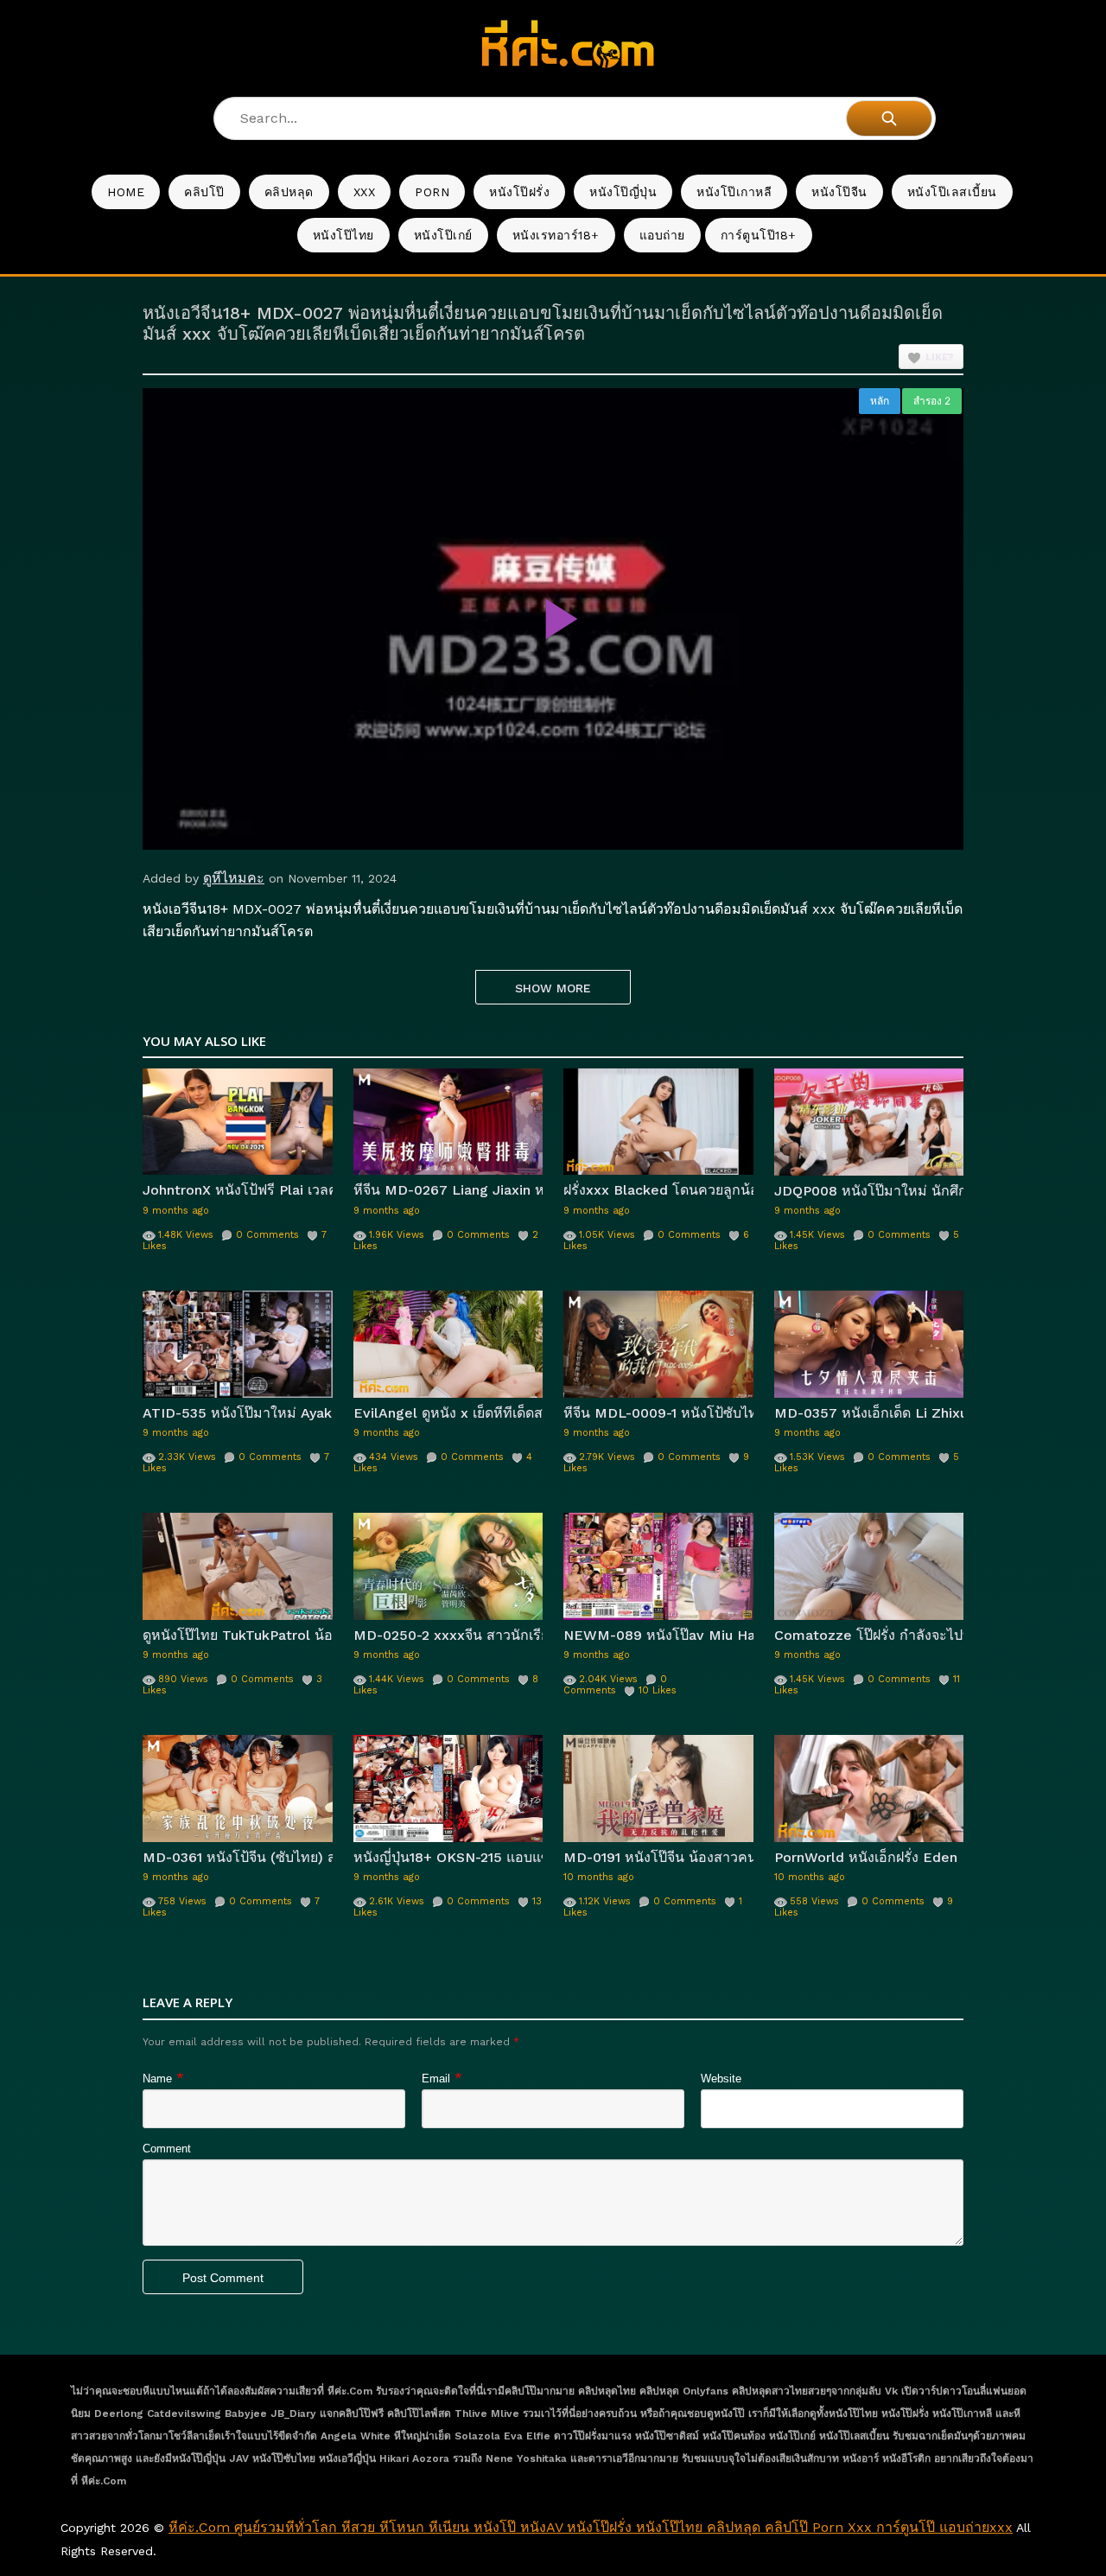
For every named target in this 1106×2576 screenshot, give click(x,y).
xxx (365, 192)
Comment (167, 2149)
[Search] (889, 118)
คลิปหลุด (289, 192)
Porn (432, 192)
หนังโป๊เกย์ (443, 235)
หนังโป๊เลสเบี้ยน (952, 192)
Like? (940, 357)
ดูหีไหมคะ (234, 878)
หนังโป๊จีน (839, 192)
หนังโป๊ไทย (343, 235)
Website (721, 2079)
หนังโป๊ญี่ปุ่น (623, 192)
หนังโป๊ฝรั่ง (519, 192)
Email (436, 2079)
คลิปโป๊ (204, 192)
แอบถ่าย (662, 235)
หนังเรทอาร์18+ (556, 235)
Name (157, 2079)
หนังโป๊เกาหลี (734, 192)
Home (126, 192)
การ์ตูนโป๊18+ (759, 235)
